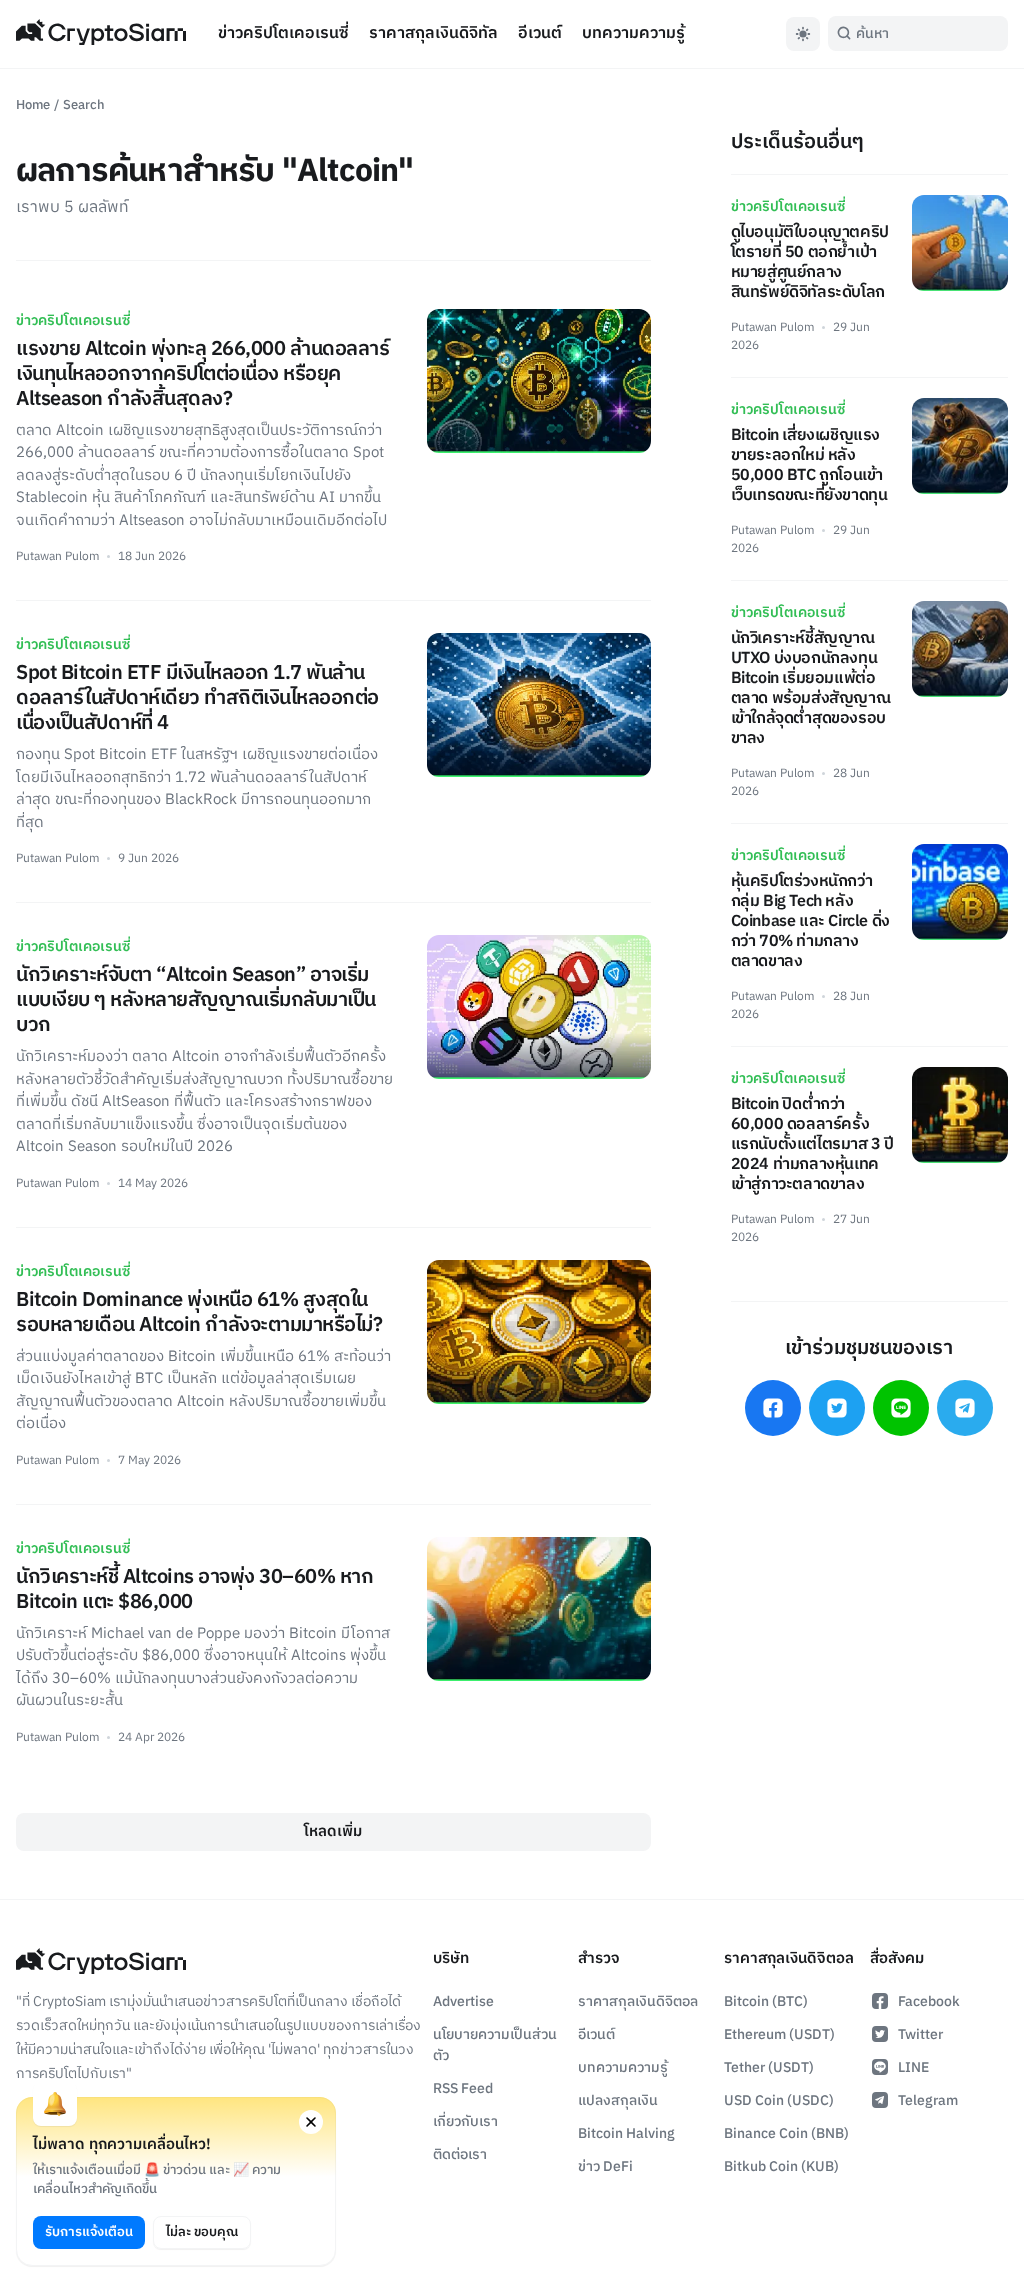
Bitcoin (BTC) (766, 2001)
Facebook (929, 2001)
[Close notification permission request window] (311, 2122)
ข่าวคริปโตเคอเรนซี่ (283, 33)
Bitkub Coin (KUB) (781, 2166)
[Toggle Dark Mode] (803, 34)
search (84, 105)
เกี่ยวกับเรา (465, 2121)
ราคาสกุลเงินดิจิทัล (433, 33)
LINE (913, 2067)
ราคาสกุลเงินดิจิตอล (638, 2001)
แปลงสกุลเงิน (618, 2100)
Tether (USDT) (769, 2067)
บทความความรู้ (633, 33)
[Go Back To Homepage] (101, 34)
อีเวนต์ (540, 33)
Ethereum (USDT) (779, 2034)
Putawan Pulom (57, 556)
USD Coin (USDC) (779, 2100)
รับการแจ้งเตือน (89, 2232)
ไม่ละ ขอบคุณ (202, 2232)
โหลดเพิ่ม (333, 1831)
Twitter (920, 2034)
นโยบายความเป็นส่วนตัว (495, 2045)
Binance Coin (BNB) (786, 2133)
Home (33, 105)
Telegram (928, 2100)
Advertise (463, 2001)
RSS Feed (463, 2088)
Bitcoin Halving (626, 2133)
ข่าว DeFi (605, 2166)
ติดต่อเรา (460, 2154)
